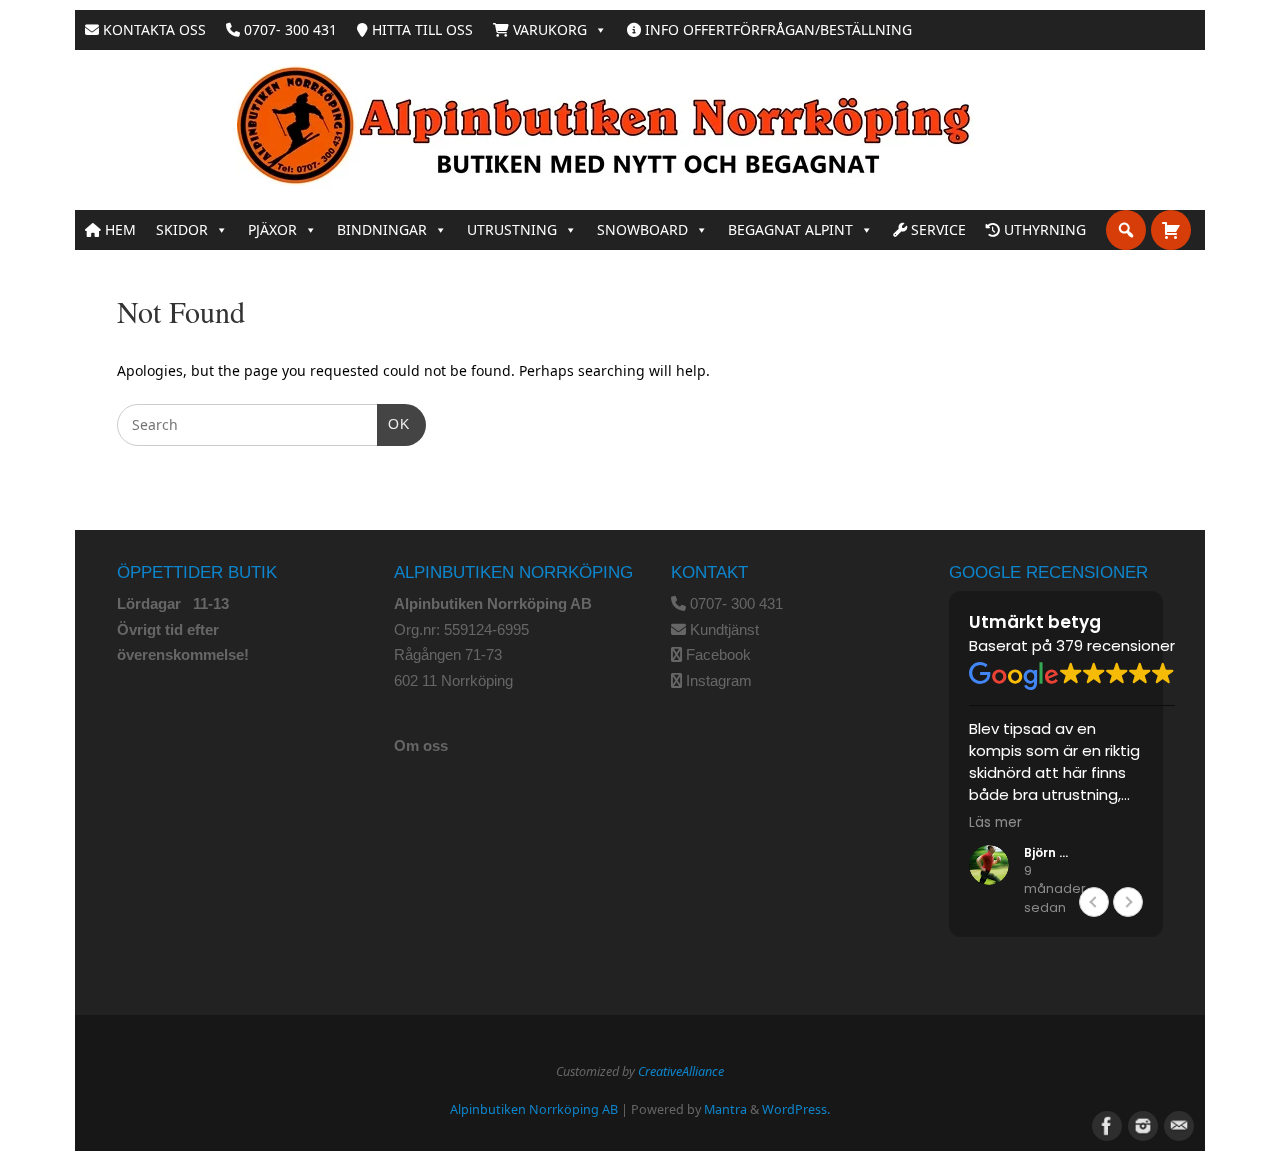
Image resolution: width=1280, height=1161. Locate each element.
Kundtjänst (724, 629)
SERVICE (936, 229)
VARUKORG (548, 29)
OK (393, 423)
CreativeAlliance (681, 1071)
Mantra (725, 1109)
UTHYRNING (1043, 229)
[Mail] (1177, 1124)
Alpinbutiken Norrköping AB (534, 1109)
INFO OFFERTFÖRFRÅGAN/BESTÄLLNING (776, 29)
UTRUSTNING (512, 229)
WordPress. (796, 1109)
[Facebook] (1105, 1124)
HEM (118, 229)
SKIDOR (182, 229)
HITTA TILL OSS (420, 29)
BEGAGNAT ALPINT (790, 229)
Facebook (718, 654)
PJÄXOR (272, 229)
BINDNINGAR (382, 229)
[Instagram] (1141, 1124)
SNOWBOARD (642, 229)
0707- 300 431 (288, 29)
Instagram (719, 680)
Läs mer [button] (995, 823)
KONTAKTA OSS (152, 29)
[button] (1128, 902)
